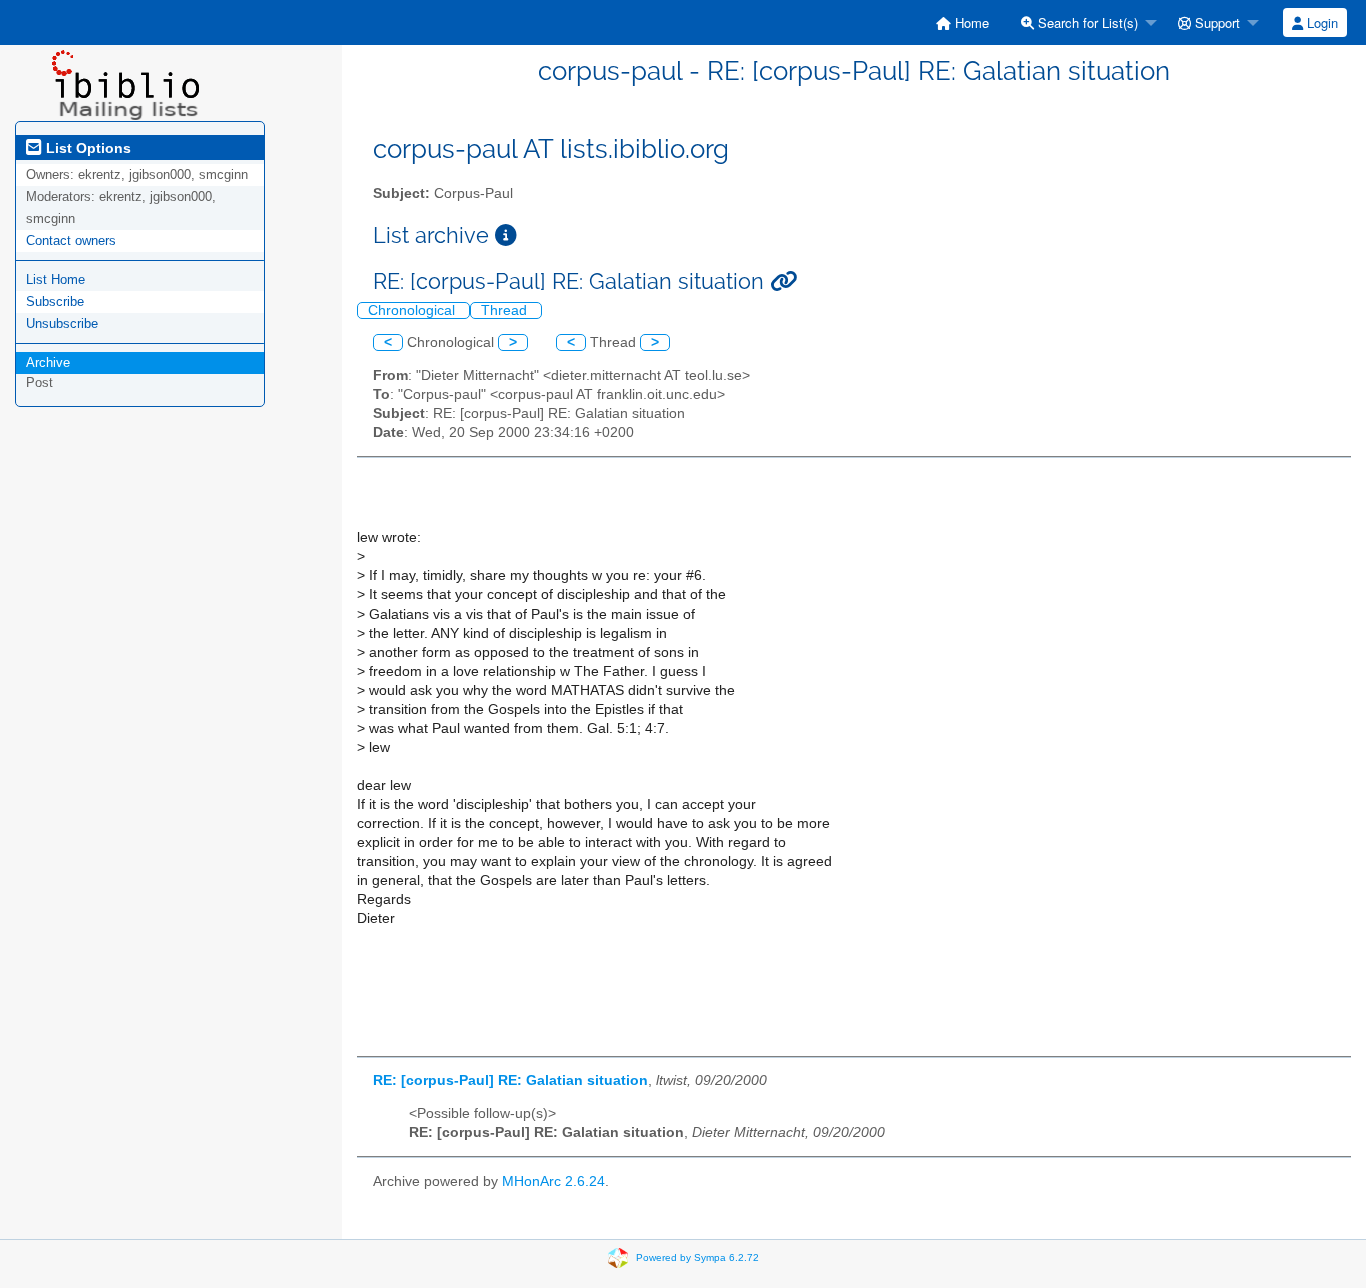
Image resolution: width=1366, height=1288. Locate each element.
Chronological (413, 310)
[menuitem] (962, 22)
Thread (506, 310)
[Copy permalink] (783, 281)
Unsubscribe (62, 323)
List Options (86, 148)
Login (1320, 22)
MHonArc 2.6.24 (553, 1181)
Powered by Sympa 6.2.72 (697, 1256)
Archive (48, 362)
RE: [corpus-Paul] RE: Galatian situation (510, 1080)
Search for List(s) (1086, 22)
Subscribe (55, 301)
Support (1215, 22)
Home (970, 22)
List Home (55, 279)
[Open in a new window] (506, 235)
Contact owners (71, 240)
